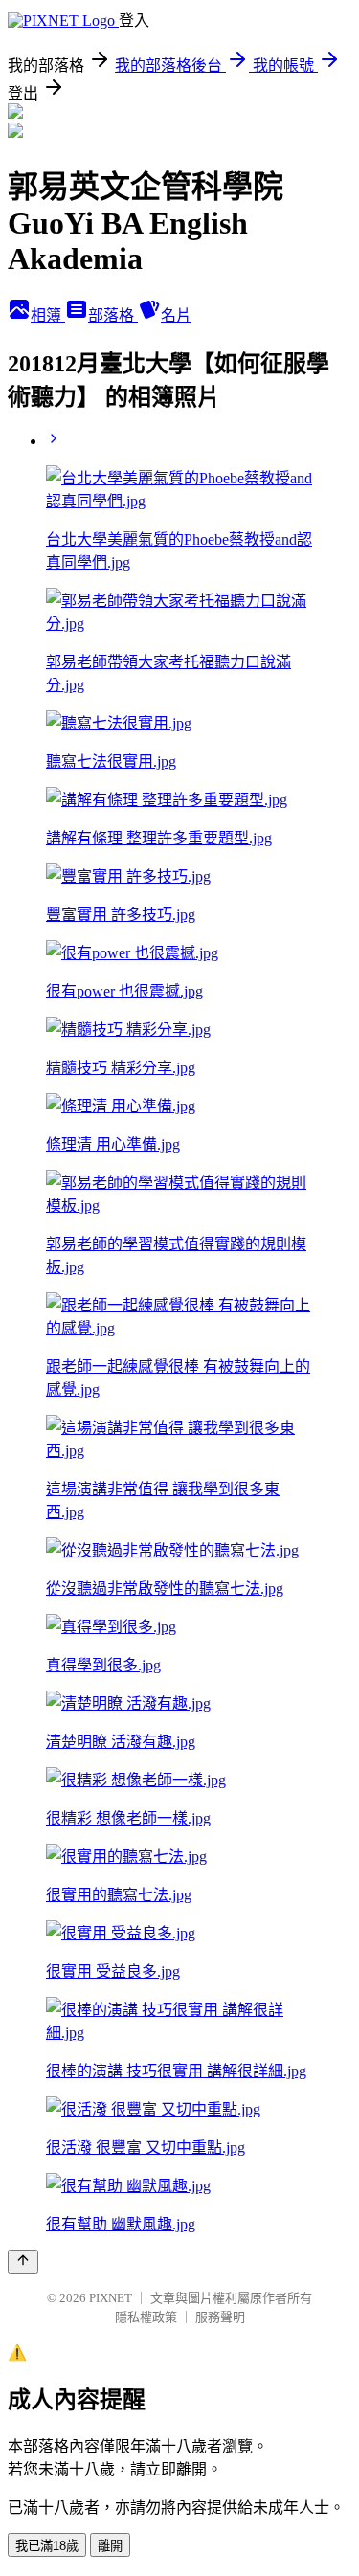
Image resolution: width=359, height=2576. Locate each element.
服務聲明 (220, 2317)
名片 (176, 315)
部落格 (113, 315)
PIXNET (111, 2298)
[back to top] (23, 2262)
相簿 (48, 315)
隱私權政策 (146, 2317)
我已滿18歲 (47, 2546)
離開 (110, 2546)
